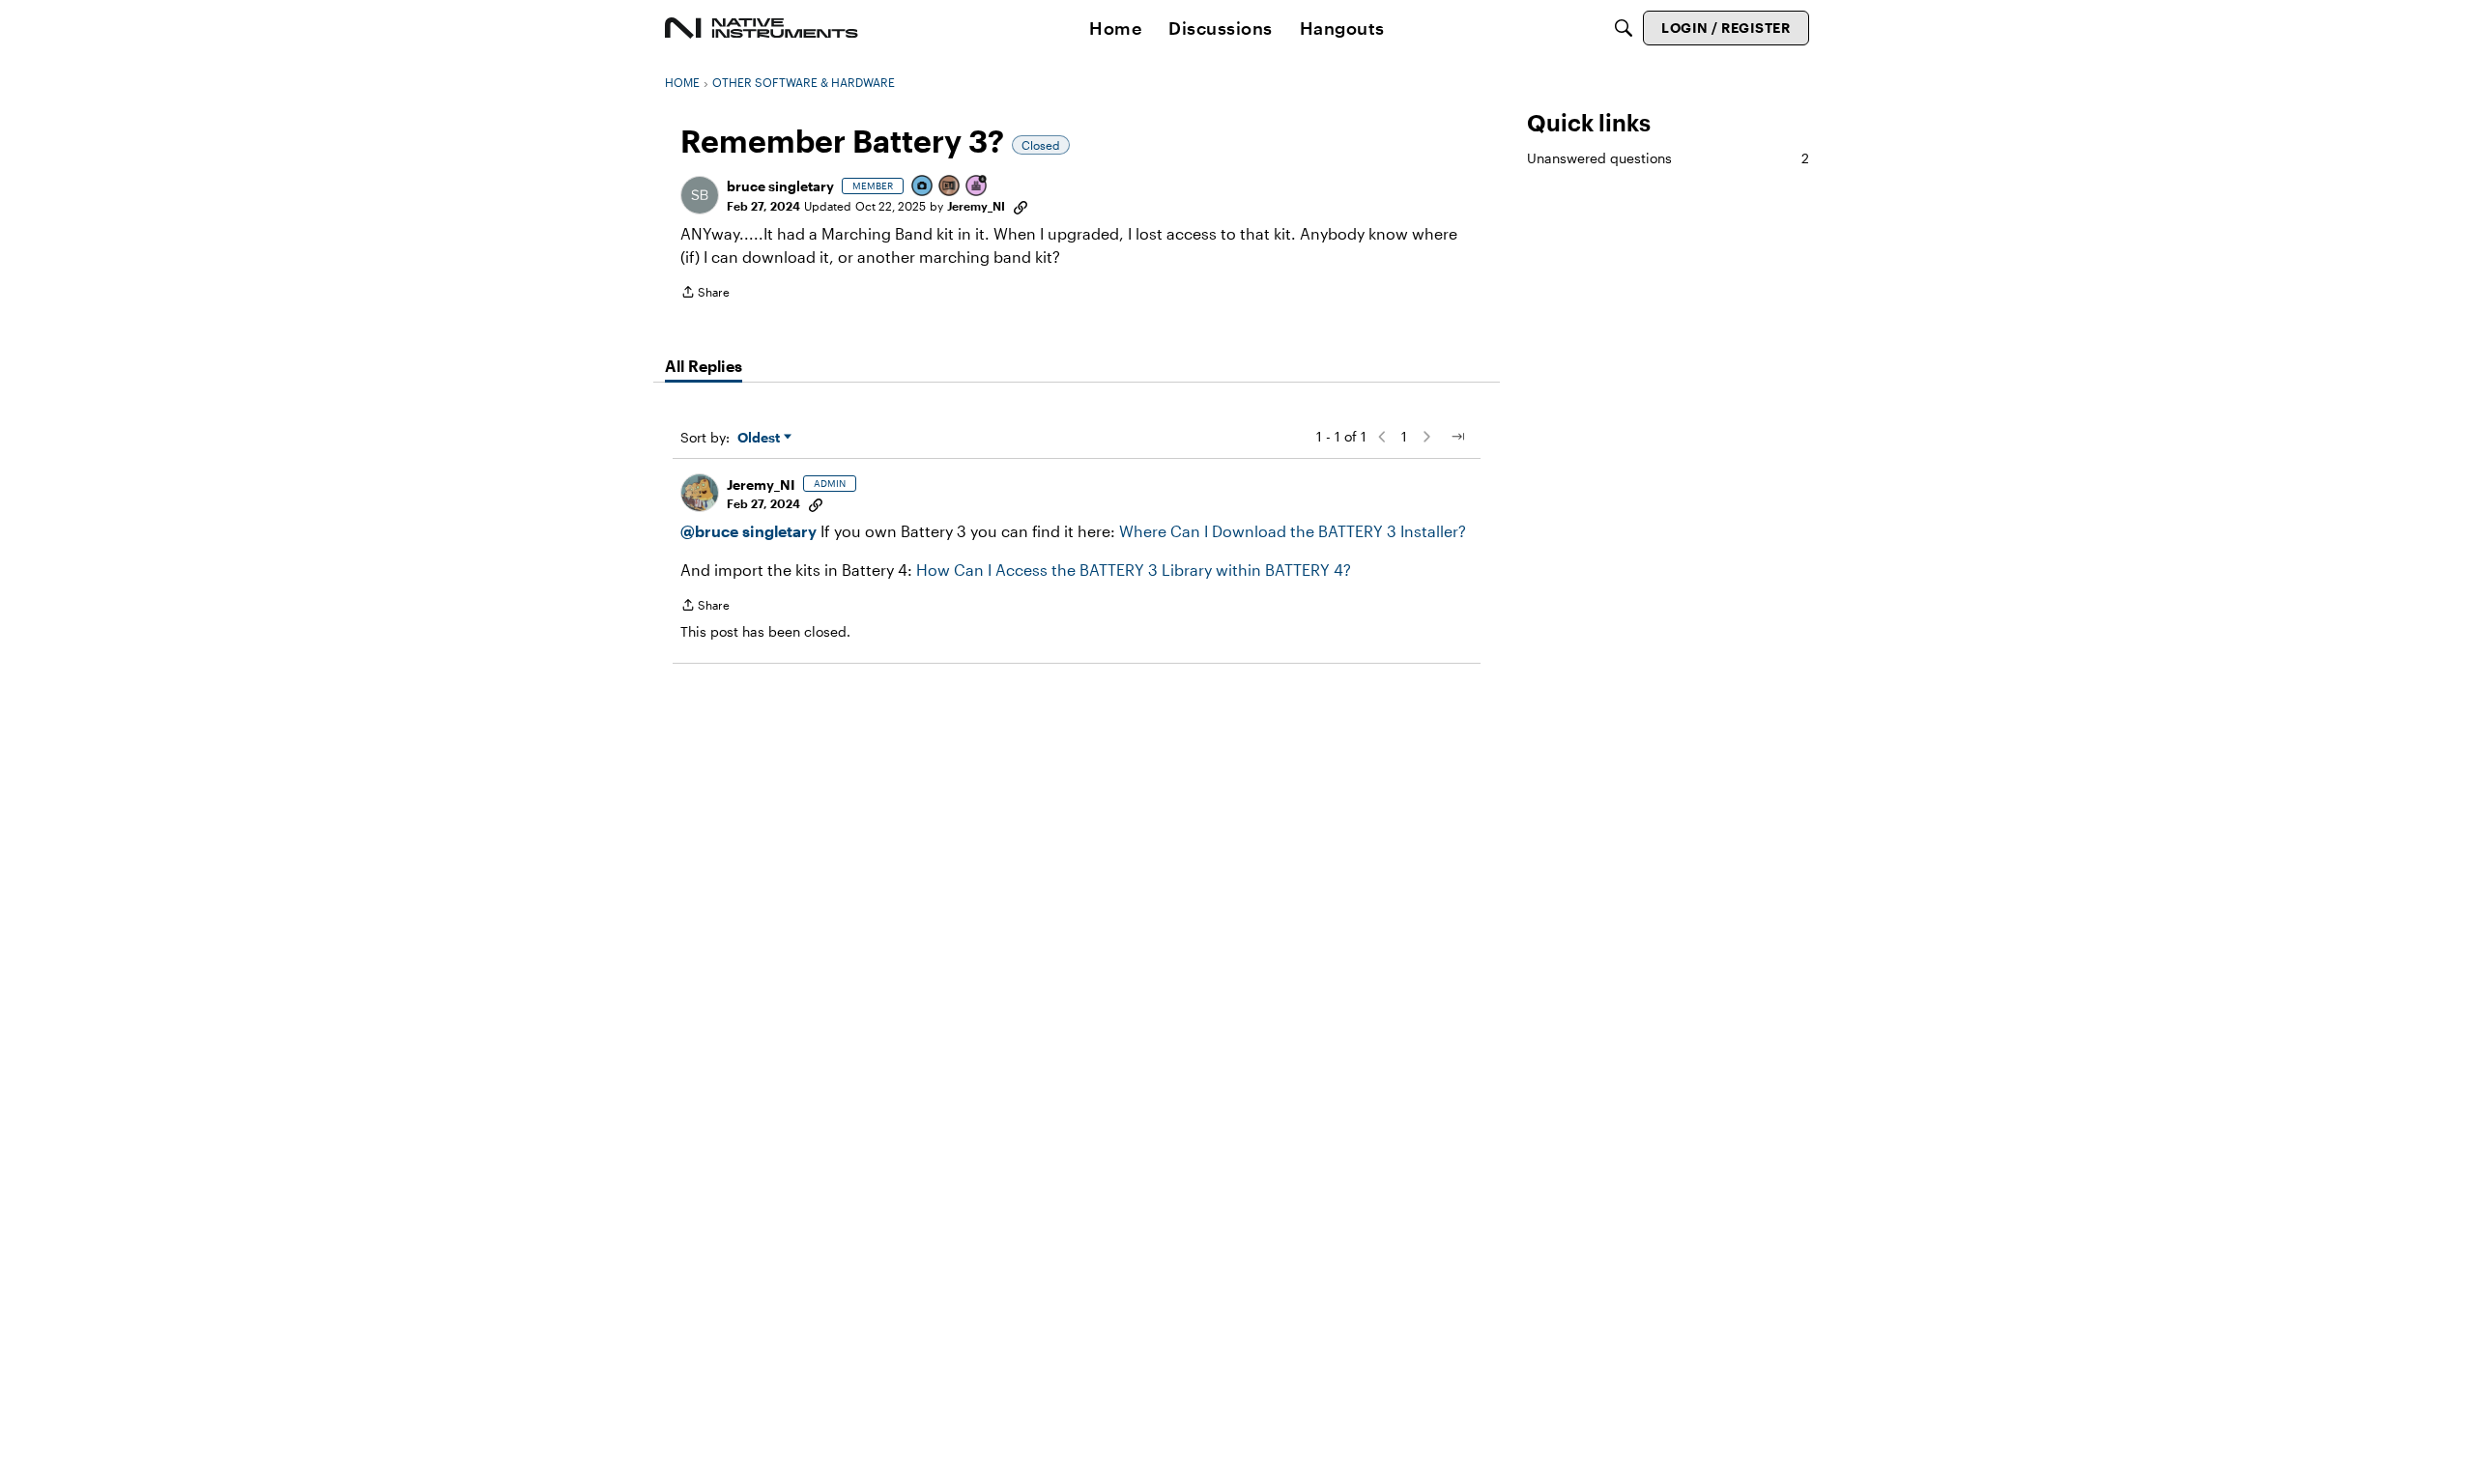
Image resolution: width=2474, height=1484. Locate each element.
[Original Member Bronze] (950, 187)
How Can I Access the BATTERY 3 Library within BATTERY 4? (1134, 570)
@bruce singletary (748, 531)
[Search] (1624, 28)
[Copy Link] (1021, 206)
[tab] (704, 366)
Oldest (761, 438)
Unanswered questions (1668, 158)
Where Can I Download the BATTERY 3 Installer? (1293, 531)
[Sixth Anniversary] (977, 187)
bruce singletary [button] (780, 186)
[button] (700, 195)
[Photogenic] (923, 187)
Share (705, 294)
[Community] (762, 28)
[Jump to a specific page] (1457, 437)
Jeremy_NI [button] (976, 206)
